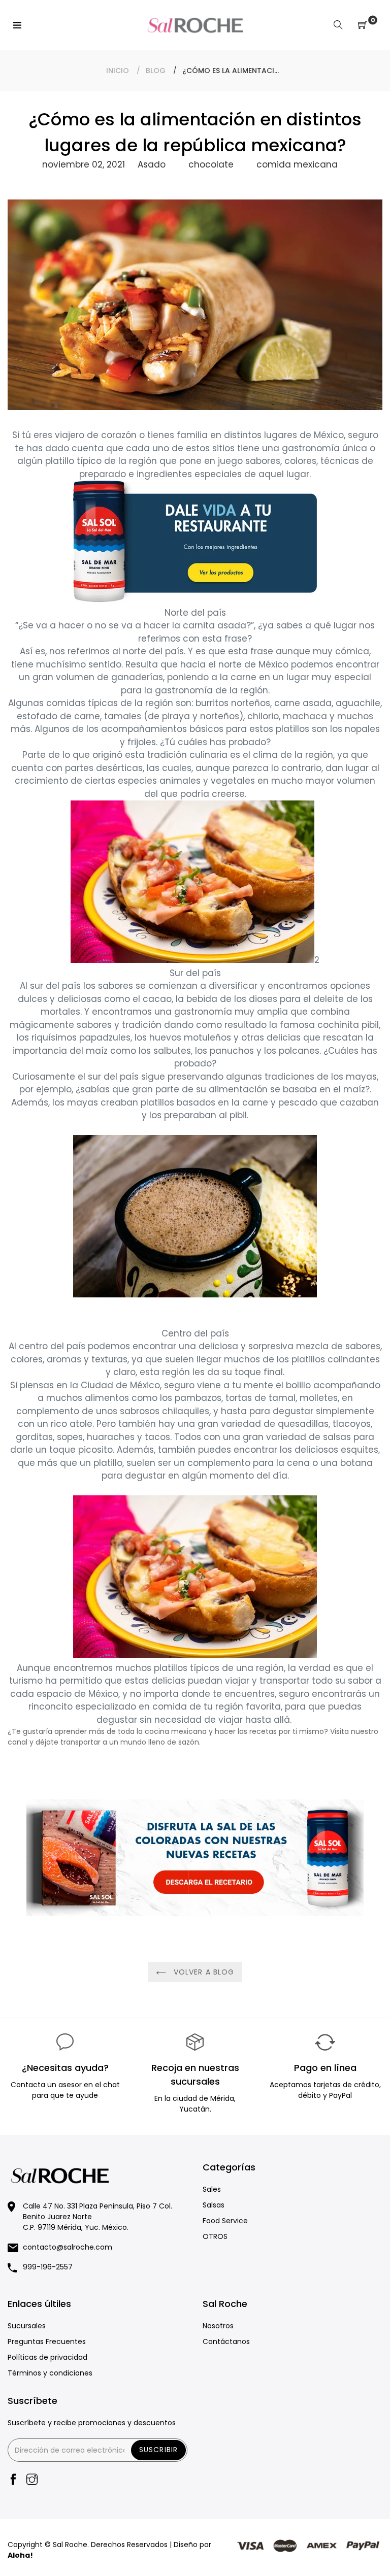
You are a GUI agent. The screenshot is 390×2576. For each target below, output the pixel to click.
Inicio (118, 71)
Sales (212, 2189)
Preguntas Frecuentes (47, 2341)
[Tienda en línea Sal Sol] (195, 599)
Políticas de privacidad (47, 2357)
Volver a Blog (203, 1972)
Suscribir (158, 2450)
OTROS (215, 2236)
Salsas (214, 2205)
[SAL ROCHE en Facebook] (13, 2480)
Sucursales (27, 2326)
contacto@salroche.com (68, 2247)
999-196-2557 (48, 2267)
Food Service (225, 2221)
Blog (156, 71)
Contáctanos (226, 2341)
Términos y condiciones (50, 2373)
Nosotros (218, 2326)
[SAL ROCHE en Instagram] (32, 2480)
